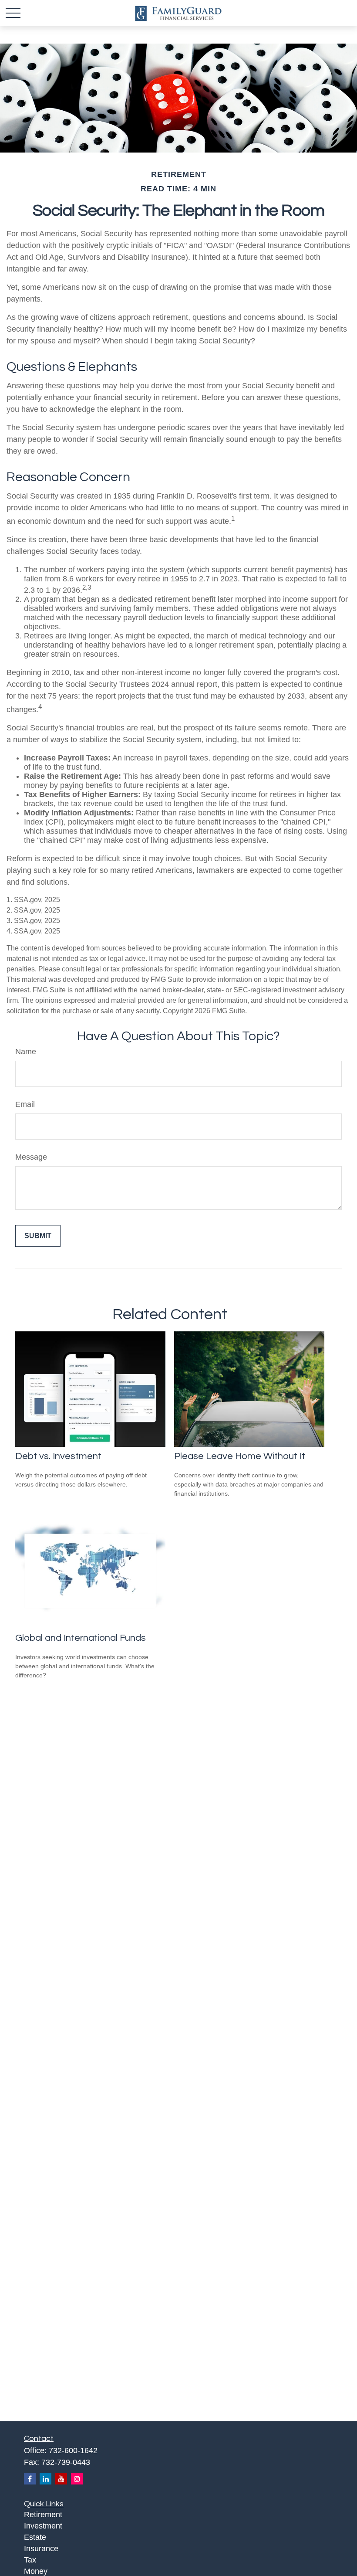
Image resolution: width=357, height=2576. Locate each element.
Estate (35, 2537)
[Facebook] (30, 2479)
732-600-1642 (73, 2450)
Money (36, 2571)
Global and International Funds (81, 1638)
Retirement (43, 2515)
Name (26, 1052)
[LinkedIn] (45, 2479)
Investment (43, 2526)
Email (25, 1104)
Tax (30, 2560)
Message (31, 1157)
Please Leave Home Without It (240, 1456)
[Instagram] (77, 2479)
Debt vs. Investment (58, 1456)
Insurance (41, 2549)
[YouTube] (61, 2479)
